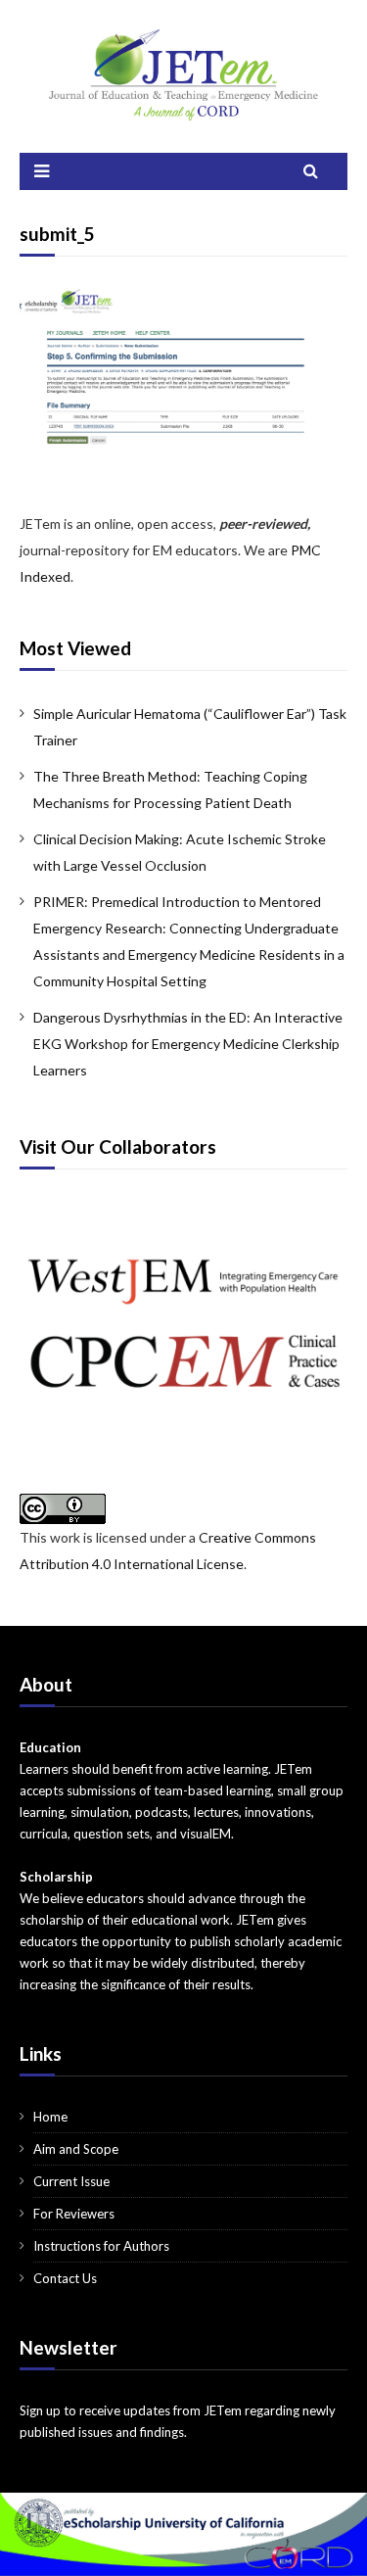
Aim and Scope (76, 2149)
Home (50, 2117)
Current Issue (71, 2181)
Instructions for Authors (101, 2246)
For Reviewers (74, 2214)
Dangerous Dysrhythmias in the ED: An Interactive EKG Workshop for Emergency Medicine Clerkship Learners (188, 1044)
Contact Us (65, 2278)
